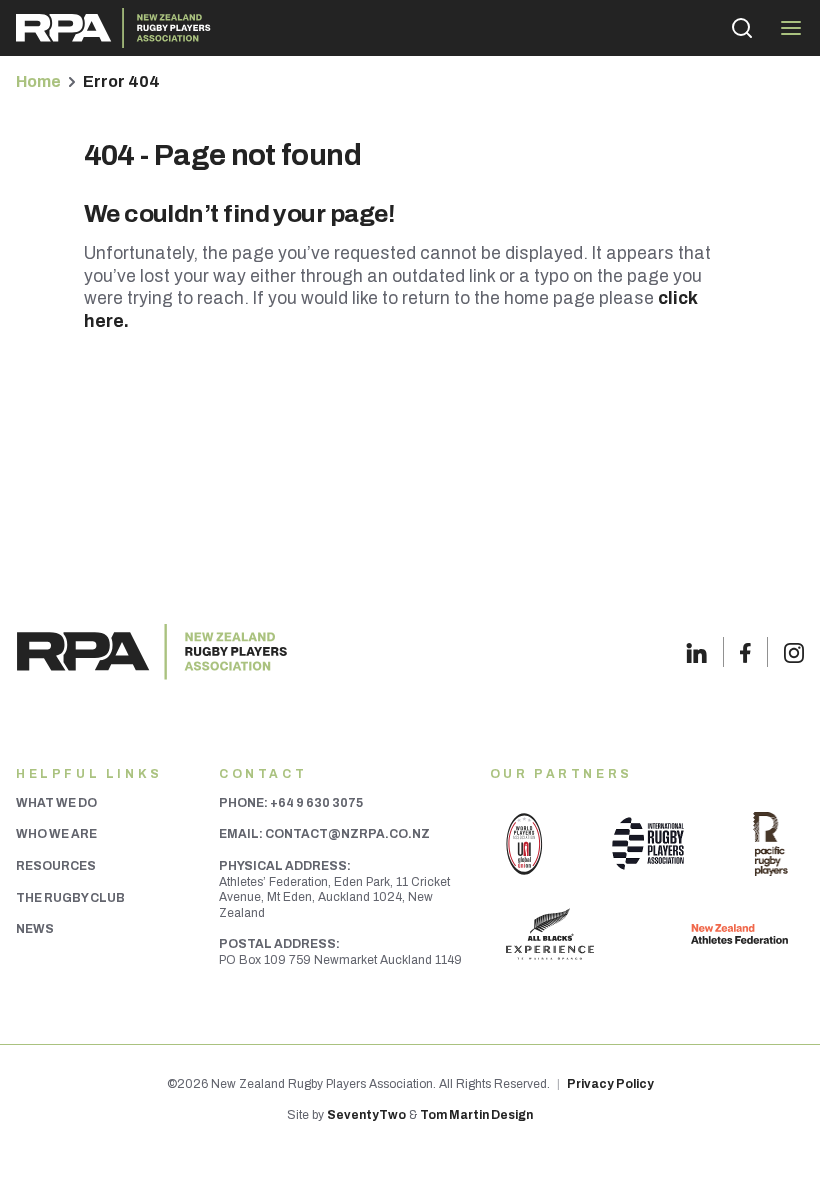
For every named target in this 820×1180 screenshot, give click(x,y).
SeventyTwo (366, 1115)
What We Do (56, 803)
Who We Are (56, 834)
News (35, 929)
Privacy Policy (610, 1084)
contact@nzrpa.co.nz (347, 834)
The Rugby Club (70, 898)
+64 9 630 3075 (316, 803)
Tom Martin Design (476, 1115)
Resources (56, 866)
